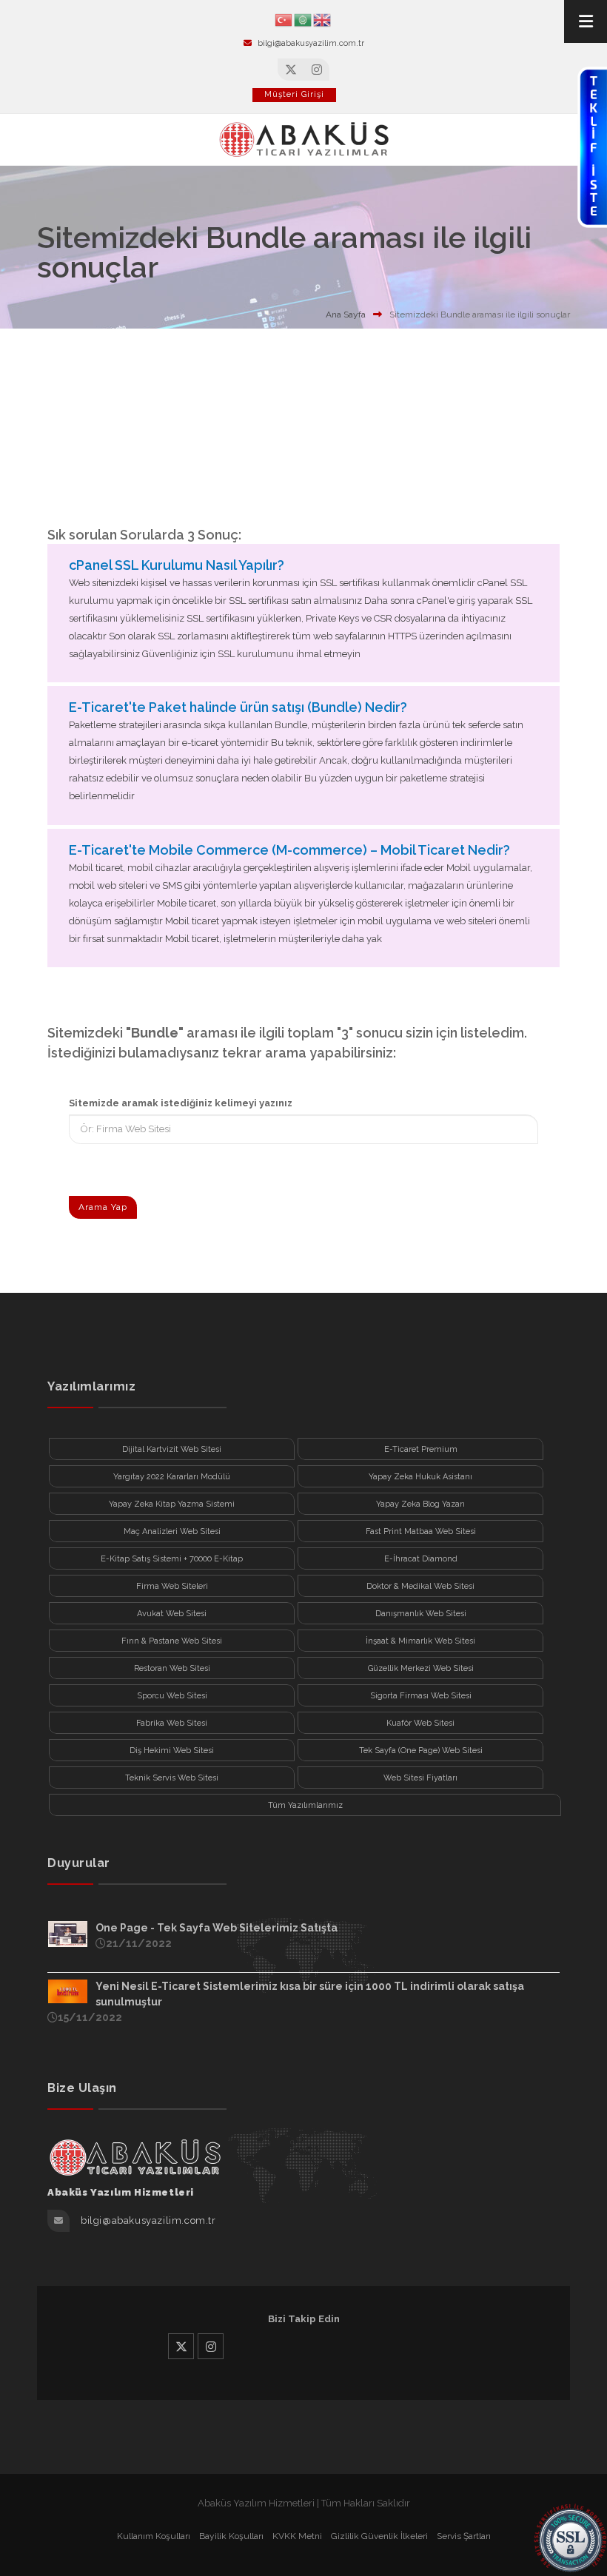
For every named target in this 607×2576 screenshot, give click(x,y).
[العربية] (303, 19)
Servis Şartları (464, 2536)
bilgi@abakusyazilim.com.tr (311, 43)
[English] (323, 19)
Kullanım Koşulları (154, 2536)
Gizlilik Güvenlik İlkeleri (379, 2536)
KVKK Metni (297, 2536)
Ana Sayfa (346, 315)
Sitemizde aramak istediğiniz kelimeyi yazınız (181, 1103)
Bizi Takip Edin (304, 2319)
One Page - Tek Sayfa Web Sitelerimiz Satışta (217, 1928)
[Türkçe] (284, 19)
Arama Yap (103, 1207)
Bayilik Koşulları (231, 2536)
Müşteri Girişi (294, 94)
